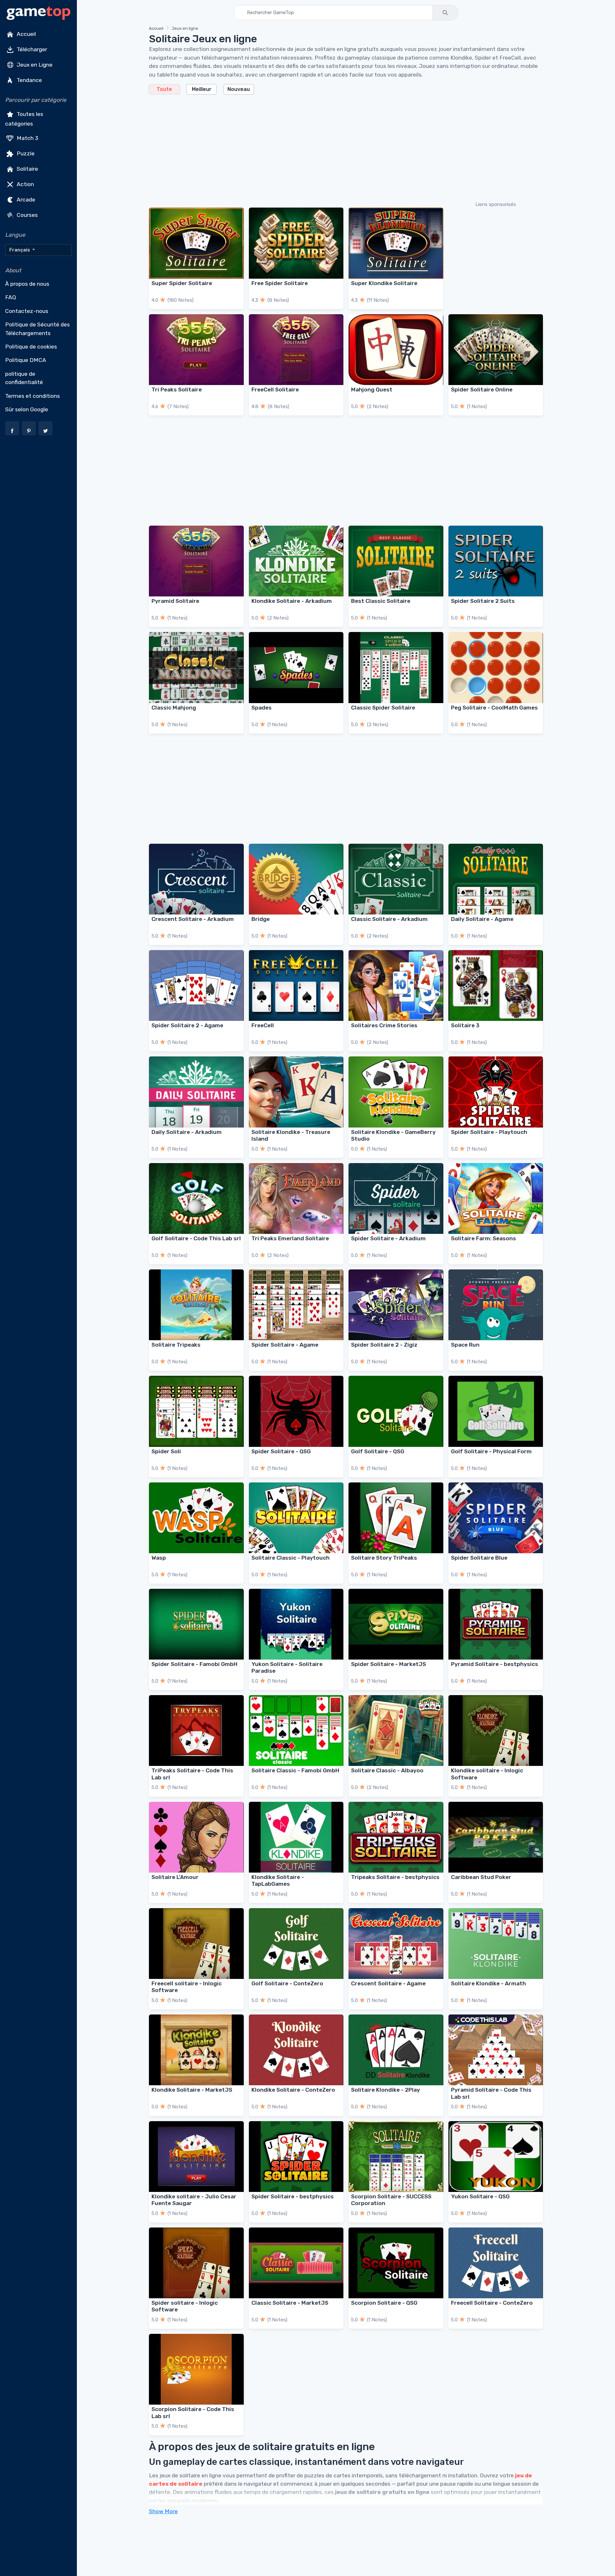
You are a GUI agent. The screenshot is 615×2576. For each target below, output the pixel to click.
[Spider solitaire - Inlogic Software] (196, 2263)
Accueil (26, 34)
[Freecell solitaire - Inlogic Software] (196, 1944)
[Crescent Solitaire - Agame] (396, 1944)
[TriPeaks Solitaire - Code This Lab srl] (196, 1731)
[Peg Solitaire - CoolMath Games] (496, 667)
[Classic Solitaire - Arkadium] (396, 879)
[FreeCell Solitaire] (296, 350)
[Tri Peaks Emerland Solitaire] (296, 1198)
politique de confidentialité (24, 378)
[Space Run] (496, 1305)
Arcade (25, 199)
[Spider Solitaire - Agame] (296, 1305)
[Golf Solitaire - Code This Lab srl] (196, 1198)
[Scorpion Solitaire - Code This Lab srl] (196, 2369)
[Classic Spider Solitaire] (396, 667)
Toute (164, 89)
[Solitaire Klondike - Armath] (496, 1944)
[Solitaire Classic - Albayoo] (396, 1731)
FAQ (11, 297)
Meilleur (202, 89)
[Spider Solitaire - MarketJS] (396, 1624)
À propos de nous (27, 284)
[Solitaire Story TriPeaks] (396, 1518)
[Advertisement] (341, 147)
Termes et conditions (33, 396)
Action (25, 184)
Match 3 (27, 138)
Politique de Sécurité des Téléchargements (37, 329)
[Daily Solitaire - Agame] (496, 879)
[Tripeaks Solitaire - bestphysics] (396, 1837)
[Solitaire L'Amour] (196, 1837)
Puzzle (25, 153)
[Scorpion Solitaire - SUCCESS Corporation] (396, 2157)
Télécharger (31, 49)
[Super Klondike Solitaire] (396, 243)
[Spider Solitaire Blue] (496, 1518)
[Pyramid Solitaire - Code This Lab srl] (496, 2050)
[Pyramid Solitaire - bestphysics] (496, 1624)
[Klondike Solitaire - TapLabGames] (296, 1837)
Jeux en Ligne (34, 65)
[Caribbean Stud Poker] (496, 1837)
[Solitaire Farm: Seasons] (496, 1198)
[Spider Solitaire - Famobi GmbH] (196, 1624)
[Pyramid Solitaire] (196, 561)
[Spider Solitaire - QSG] (296, 1411)
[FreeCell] (296, 985)
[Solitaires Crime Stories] (396, 985)
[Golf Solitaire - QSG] (396, 1411)
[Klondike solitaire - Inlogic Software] (496, 1731)
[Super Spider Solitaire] (196, 243)
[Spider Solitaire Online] (496, 350)
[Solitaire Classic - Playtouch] (296, 1518)
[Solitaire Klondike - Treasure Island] (296, 1092)
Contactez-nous (27, 311)
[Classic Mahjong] (196, 667)
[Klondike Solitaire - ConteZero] (296, 2050)
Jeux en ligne (185, 28)
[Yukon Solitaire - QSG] (496, 2157)
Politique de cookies (31, 347)
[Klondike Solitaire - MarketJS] (196, 2050)
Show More (163, 2511)
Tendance (29, 80)
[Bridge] (296, 879)
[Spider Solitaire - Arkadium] (396, 1198)
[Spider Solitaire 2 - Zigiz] (396, 1305)
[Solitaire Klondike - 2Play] (396, 2050)
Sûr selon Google (27, 409)
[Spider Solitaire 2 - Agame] (196, 985)
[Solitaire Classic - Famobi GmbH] (296, 1731)
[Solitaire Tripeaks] (196, 1305)
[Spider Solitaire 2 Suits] (496, 561)
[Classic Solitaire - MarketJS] (296, 2263)
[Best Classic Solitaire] (396, 561)
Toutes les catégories (24, 119)
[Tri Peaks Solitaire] (196, 350)
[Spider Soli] (196, 1411)
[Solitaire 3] (496, 985)
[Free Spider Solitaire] (296, 243)
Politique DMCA (26, 360)
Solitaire (27, 168)
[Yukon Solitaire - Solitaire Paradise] (296, 1624)
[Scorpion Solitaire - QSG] (396, 2263)
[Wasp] (196, 1518)
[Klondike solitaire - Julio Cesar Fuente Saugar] (196, 2157)
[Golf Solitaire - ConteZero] (296, 1944)
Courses (27, 215)
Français (20, 250)
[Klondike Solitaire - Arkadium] (296, 561)
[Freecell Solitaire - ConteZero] (496, 2263)
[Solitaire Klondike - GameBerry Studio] (396, 1092)
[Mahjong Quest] (396, 350)
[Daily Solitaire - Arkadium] (196, 1092)
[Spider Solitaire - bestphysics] (296, 2157)
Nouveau (239, 89)
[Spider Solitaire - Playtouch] (496, 1092)
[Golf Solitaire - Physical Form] (496, 1411)
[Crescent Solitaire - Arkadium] (196, 879)
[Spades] (296, 667)
